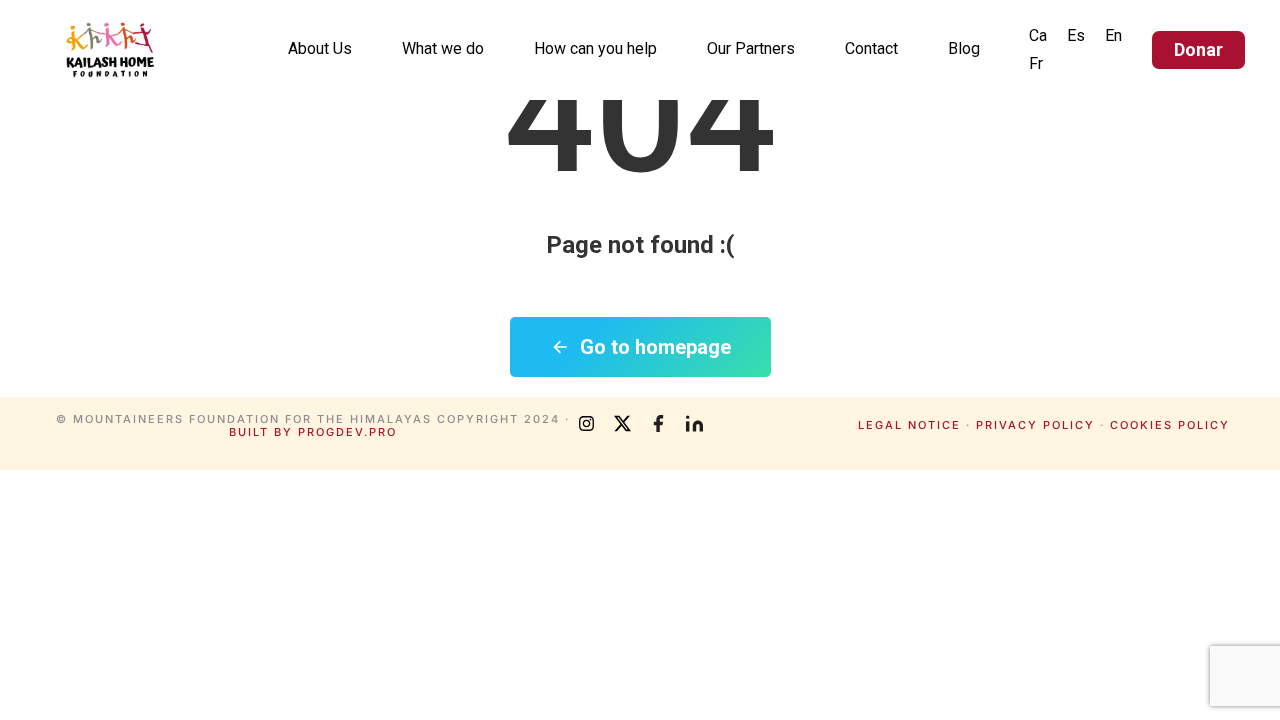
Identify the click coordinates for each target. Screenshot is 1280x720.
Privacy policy (1035, 425)
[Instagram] (586, 424)
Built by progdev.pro (313, 432)
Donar (1198, 49)
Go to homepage (655, 347)
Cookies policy (1170, 425)
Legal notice (909, 425)
